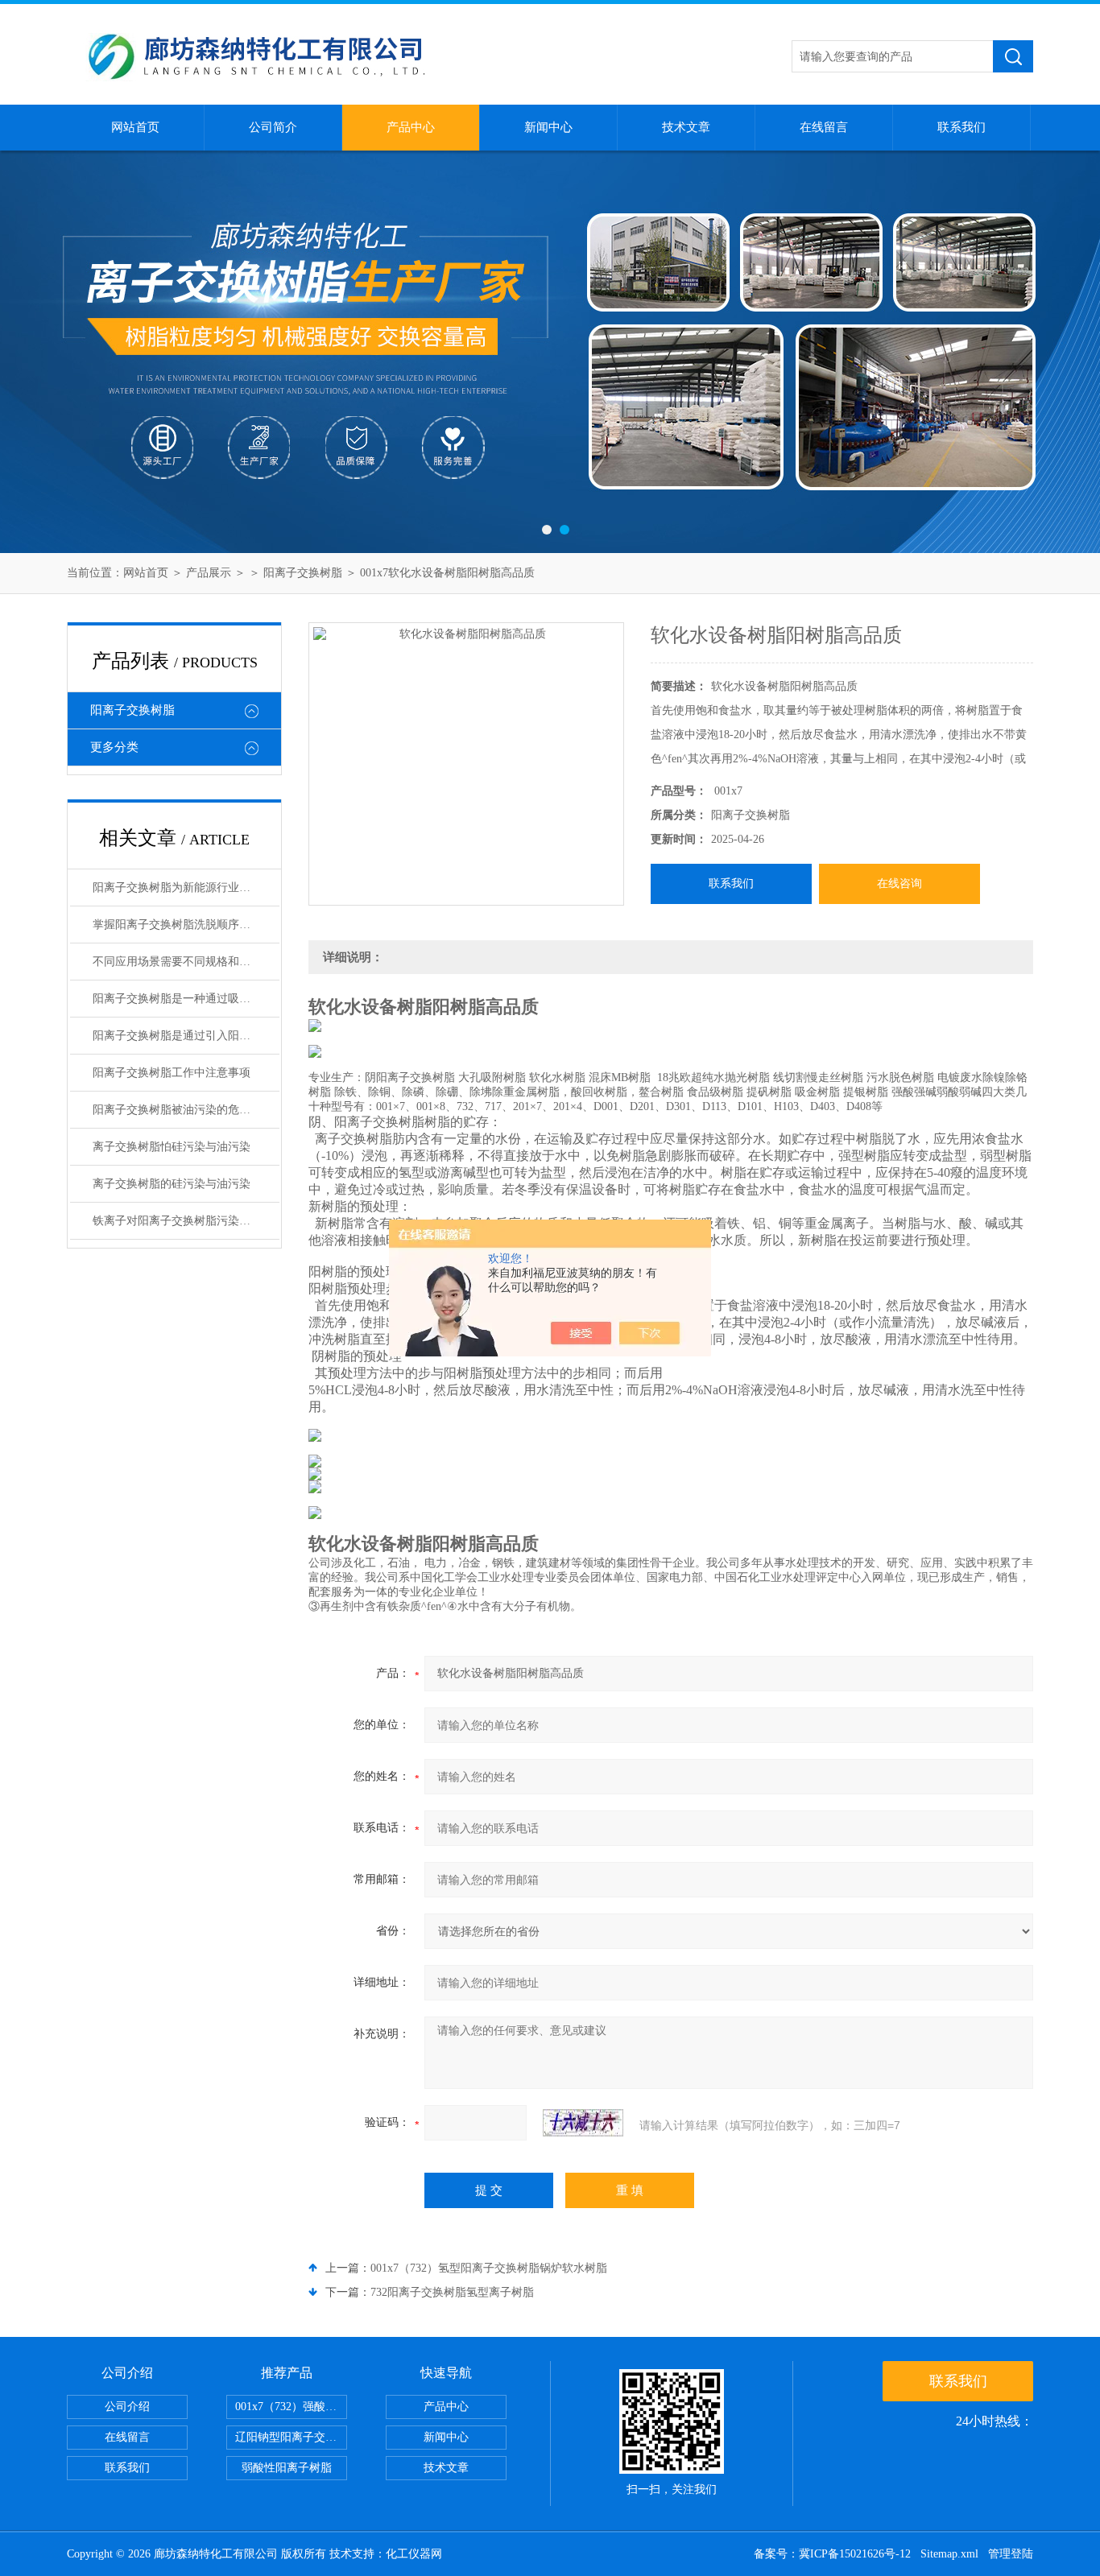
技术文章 (686, 127)
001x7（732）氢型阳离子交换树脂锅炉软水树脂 (489, 2268)
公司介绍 (127, 2407)
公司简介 (273, 127)
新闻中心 (548, 127)
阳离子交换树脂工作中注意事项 (172, 1073)
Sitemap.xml (949, 2554)
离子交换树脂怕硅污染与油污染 (172, 1147)
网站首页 (135, 127)
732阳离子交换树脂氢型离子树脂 (452, 2292)
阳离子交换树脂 (303, 573)
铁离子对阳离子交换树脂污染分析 (177, 1221)
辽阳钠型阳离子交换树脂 (291, 2437)
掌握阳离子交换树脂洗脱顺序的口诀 (183, 925)
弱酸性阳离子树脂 (287, 2468)
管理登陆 (1011, 2554)
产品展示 (209, 573)
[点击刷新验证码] (583, 2123)
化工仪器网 (414, 2554)
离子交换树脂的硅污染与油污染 (172, 1184)
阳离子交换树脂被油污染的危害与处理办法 (186, 1110)
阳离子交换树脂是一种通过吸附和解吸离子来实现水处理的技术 (186, 999)
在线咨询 (899, 883)
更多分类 (114, 747)
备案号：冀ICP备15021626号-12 (832, 2554)
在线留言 (824, 127)
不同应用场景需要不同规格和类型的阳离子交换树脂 (186, 962)
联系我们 (961, 127)
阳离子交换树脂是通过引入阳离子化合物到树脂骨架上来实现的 (186, 1036)
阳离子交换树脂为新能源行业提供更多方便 (186, 888)
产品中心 (411, 127)
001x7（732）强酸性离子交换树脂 (291, 2407)
